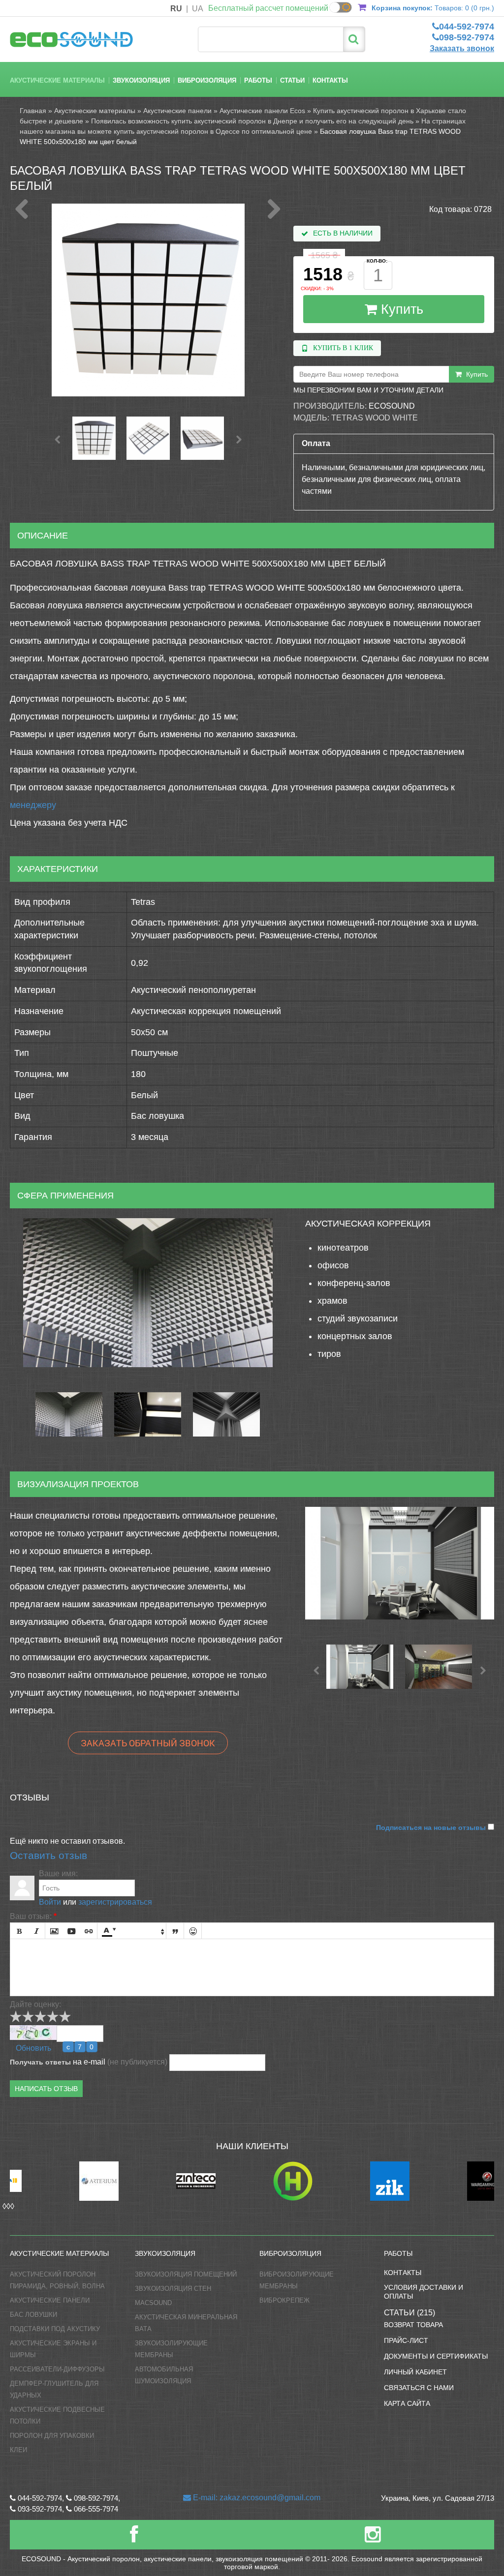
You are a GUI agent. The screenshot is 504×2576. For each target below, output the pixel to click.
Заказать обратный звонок (148, 1743)
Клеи (18, 2450)
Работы (258, 80)
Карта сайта (407, 2403)
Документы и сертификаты (436, 2356)
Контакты (330, 80)
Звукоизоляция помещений (186, 2274)
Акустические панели (177, 111)
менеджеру (33, 805)
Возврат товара (413, 2325)
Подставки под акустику (55, 2329)
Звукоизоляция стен (173, 2289)
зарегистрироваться (115, 1902)
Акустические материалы (57, 80)
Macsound (153, 2303)
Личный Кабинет (415, 2372)
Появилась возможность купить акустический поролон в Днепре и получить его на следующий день (252, 121)
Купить (400, 309)
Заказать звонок (462, 48)
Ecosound (392, 406)
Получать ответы (40, 2062)
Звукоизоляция (141, 80)
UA (198, 9)
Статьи (292, 80)
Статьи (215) (409, 2313)
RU (176, 9)
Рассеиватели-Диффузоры (57, 2369)
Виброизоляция (207, 80)
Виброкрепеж (284, 2300)
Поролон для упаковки (52, 2436)
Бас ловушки (33, 2315)
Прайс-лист (406, 2340)
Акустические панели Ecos (262, 111)
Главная (33, 111)
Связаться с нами (419, 2388)
